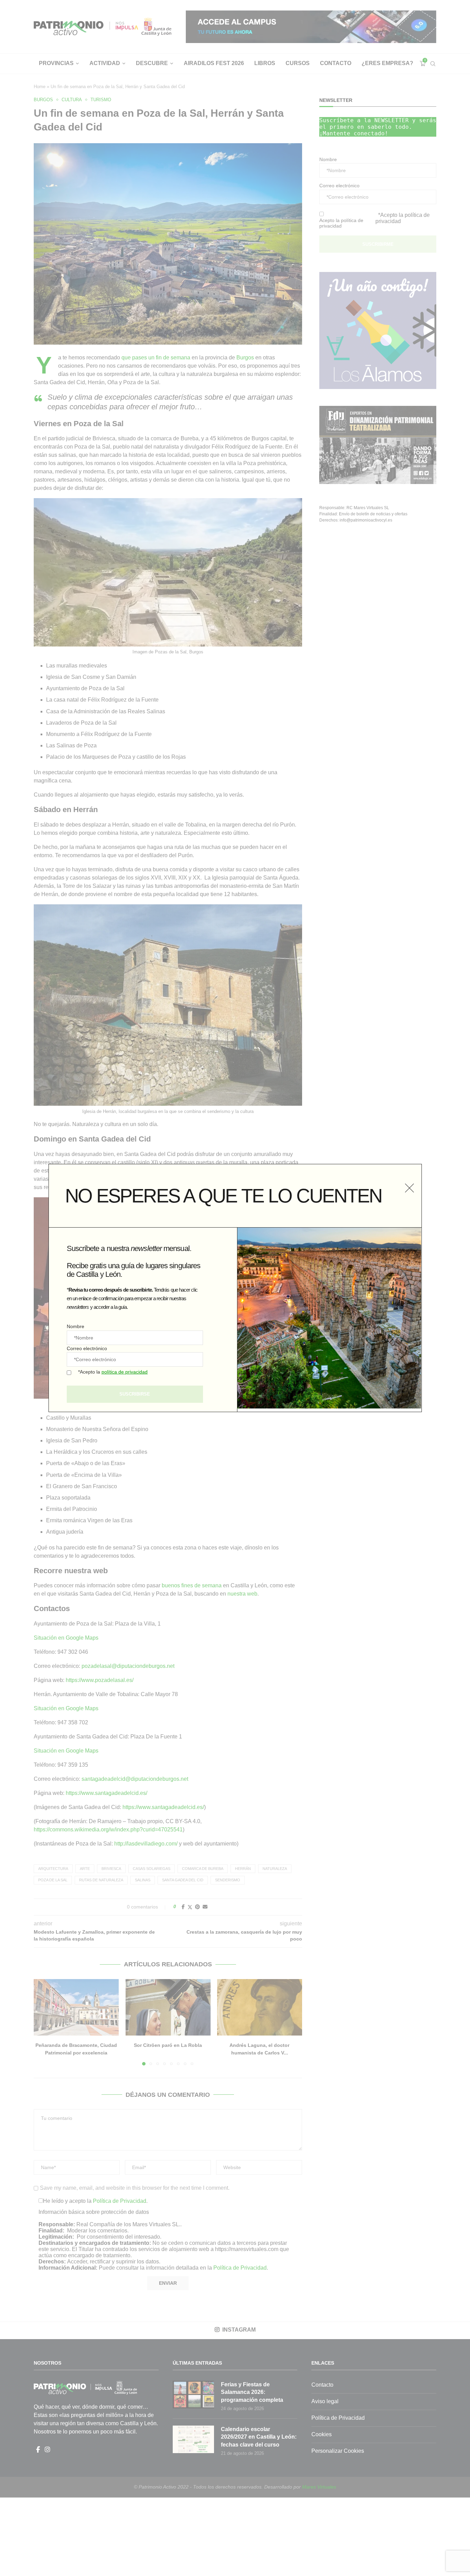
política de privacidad (125, 1372)
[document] (235, 1288)
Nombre (76, 1326)
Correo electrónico (87, 1348)
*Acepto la (113, 1372)
